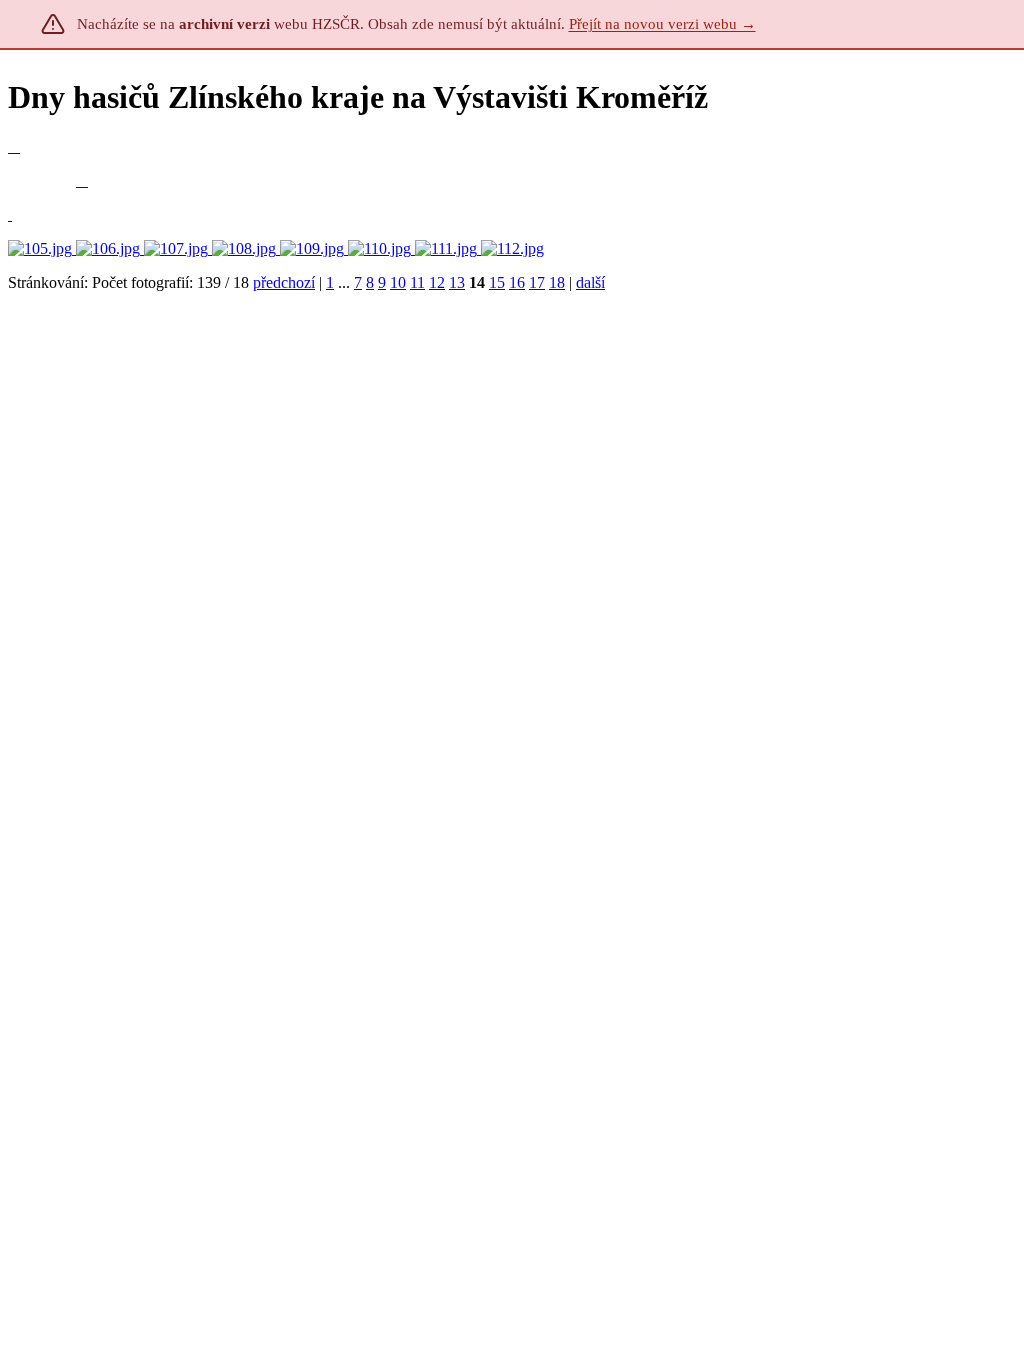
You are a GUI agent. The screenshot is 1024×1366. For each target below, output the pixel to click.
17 (537, 282)
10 (398, 282)
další (590, 282)
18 (557, 282)
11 (417, 282)
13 (457, 282)
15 (497, 282)
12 (437, 282)
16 (517, 282)
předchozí (284, 282)
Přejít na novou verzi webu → (662, 24)
